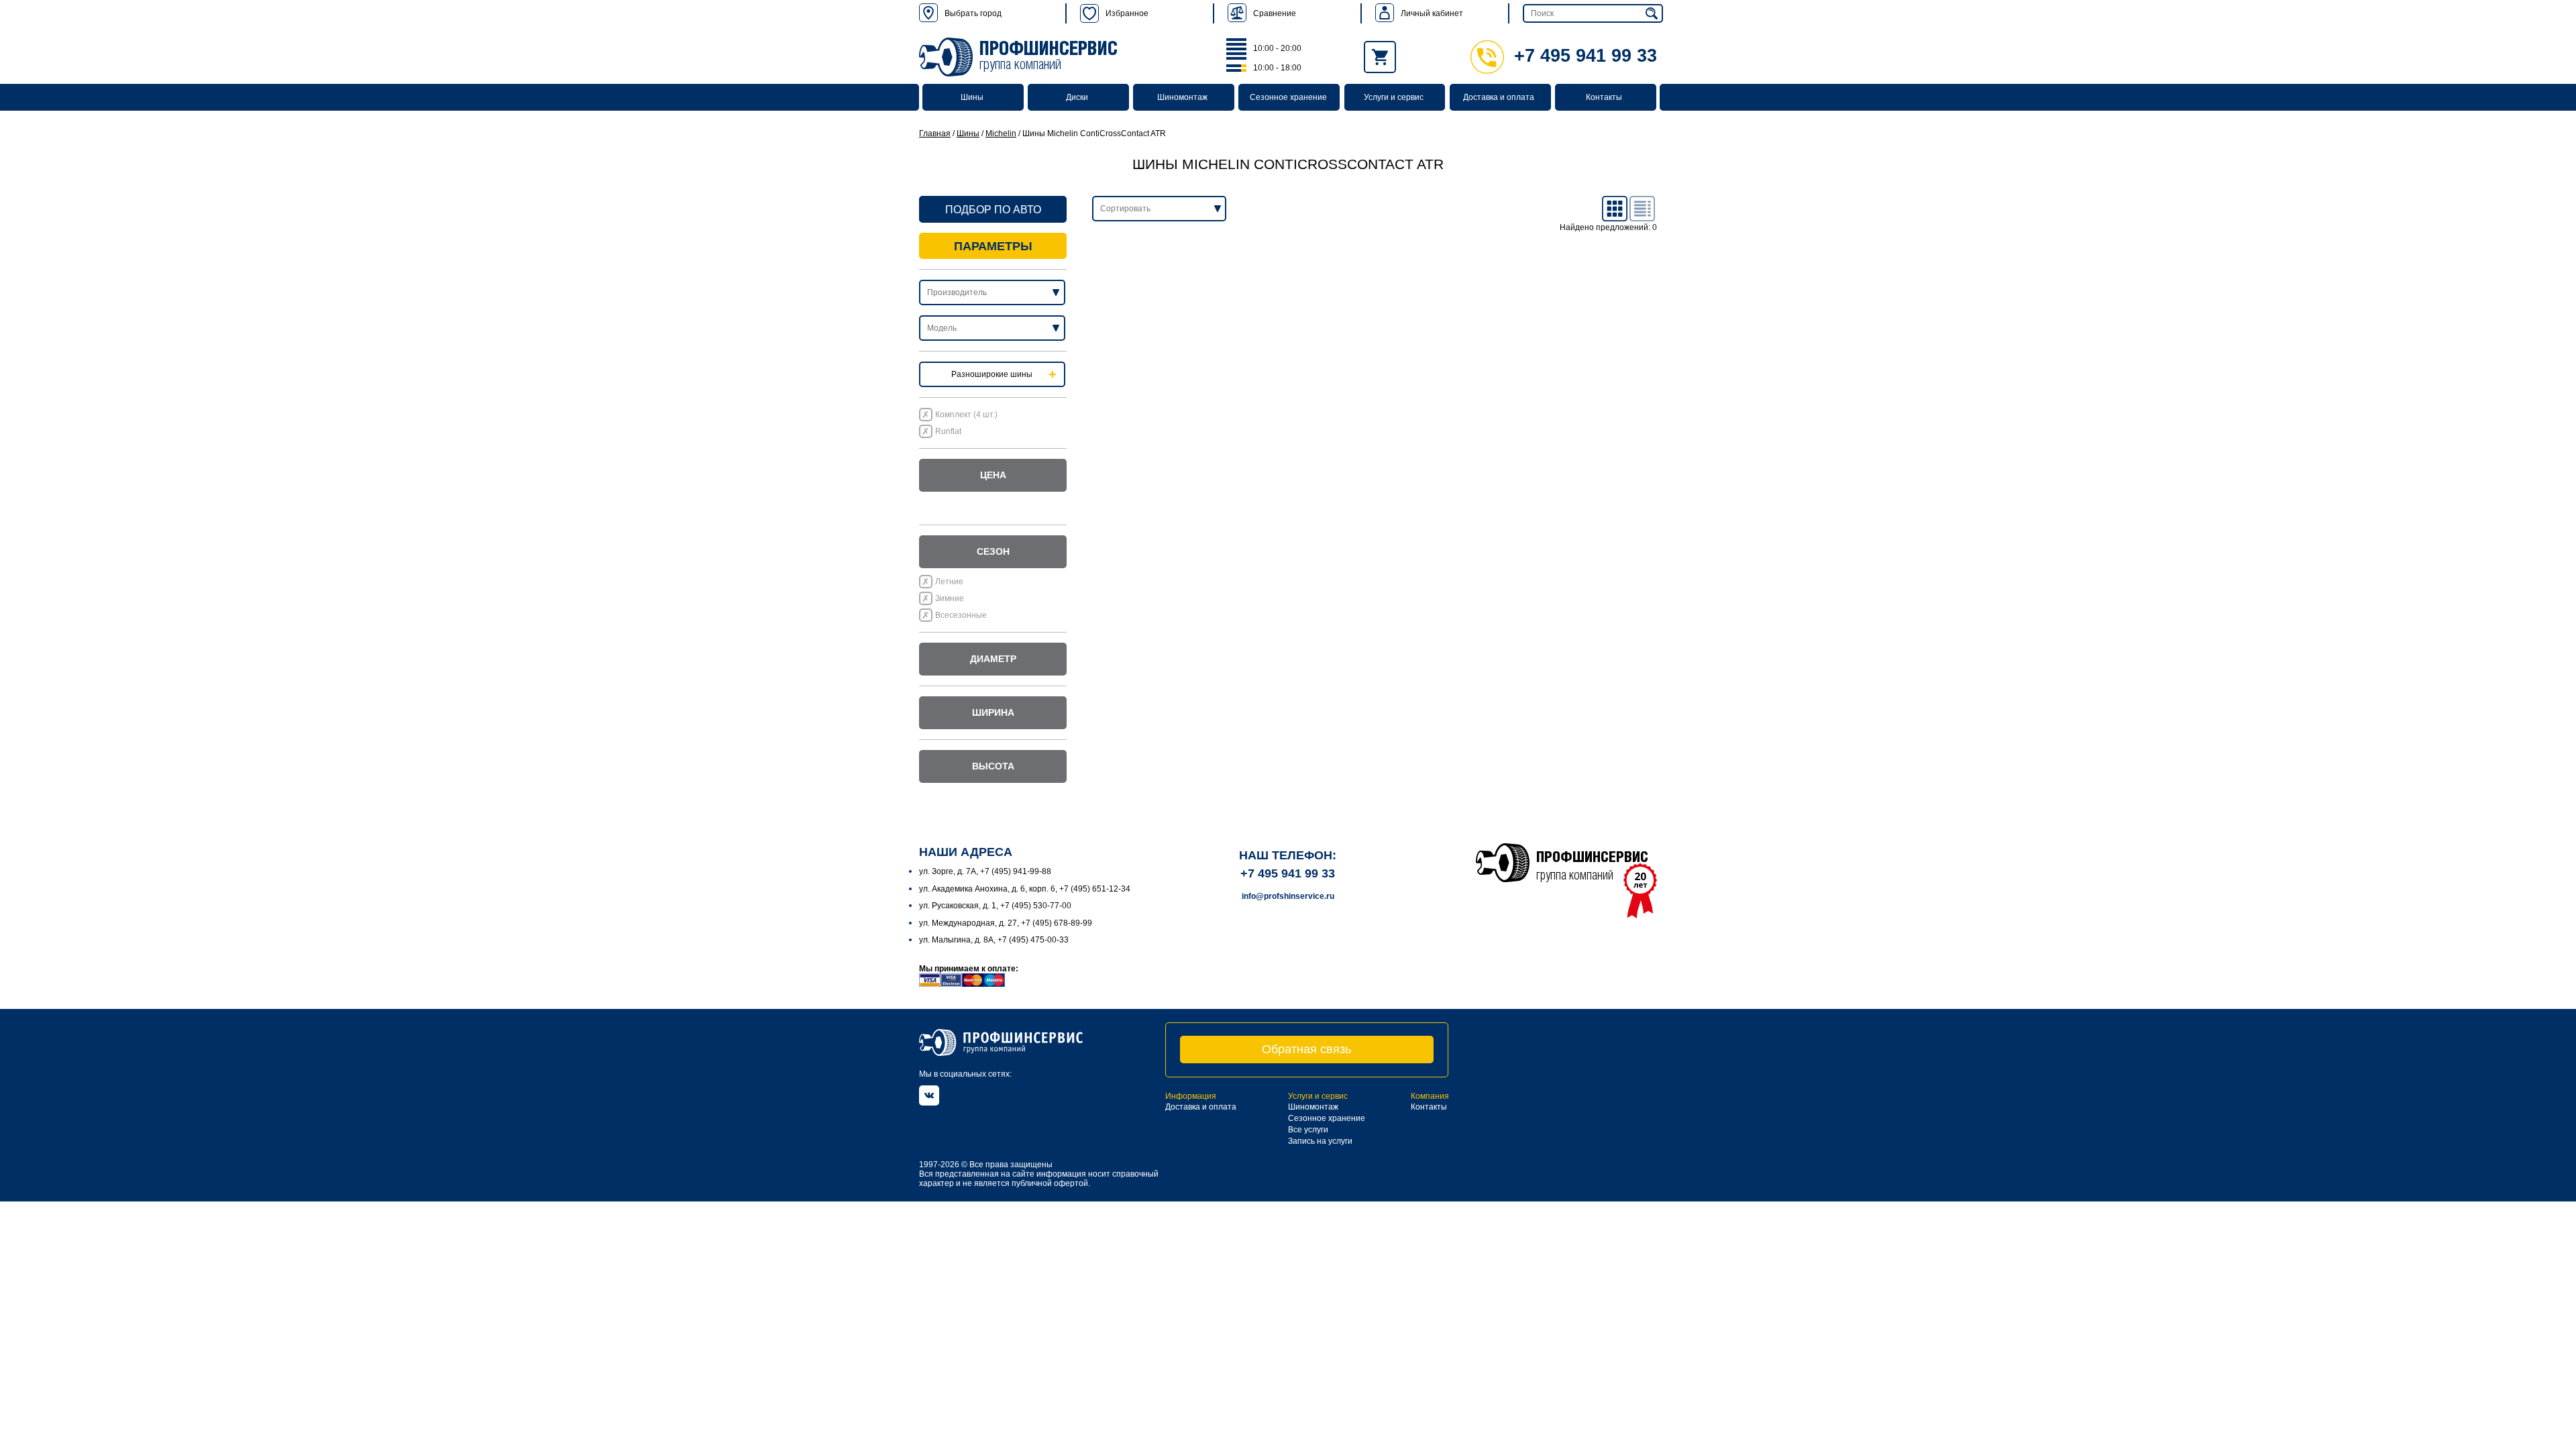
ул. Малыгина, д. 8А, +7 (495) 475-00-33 (994, 940)
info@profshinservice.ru (1288, 896)
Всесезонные (961, 615)
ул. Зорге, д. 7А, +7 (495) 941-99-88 (985, 871)
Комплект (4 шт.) (966, 415)
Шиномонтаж (1182, 97)
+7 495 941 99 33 (1586, 56)
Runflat (948, 431)
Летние (949, 582)
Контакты (1604, 97)
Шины (972, 97)
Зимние (950, 598)
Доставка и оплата (1499, 97)
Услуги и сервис (1394, 97)
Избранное (1127, 13)
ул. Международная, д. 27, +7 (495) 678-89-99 (1006, 923)
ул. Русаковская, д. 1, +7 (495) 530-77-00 (995, 906)
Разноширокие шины (992, 374)
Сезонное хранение (1288, 97)
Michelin (1001, 133)
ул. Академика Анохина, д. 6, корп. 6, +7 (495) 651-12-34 (1025, 889)
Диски (1077, 97)
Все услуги (1308, 1130)
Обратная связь (1306, 1049)
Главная (935, 133)
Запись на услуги (1320, 1141)
